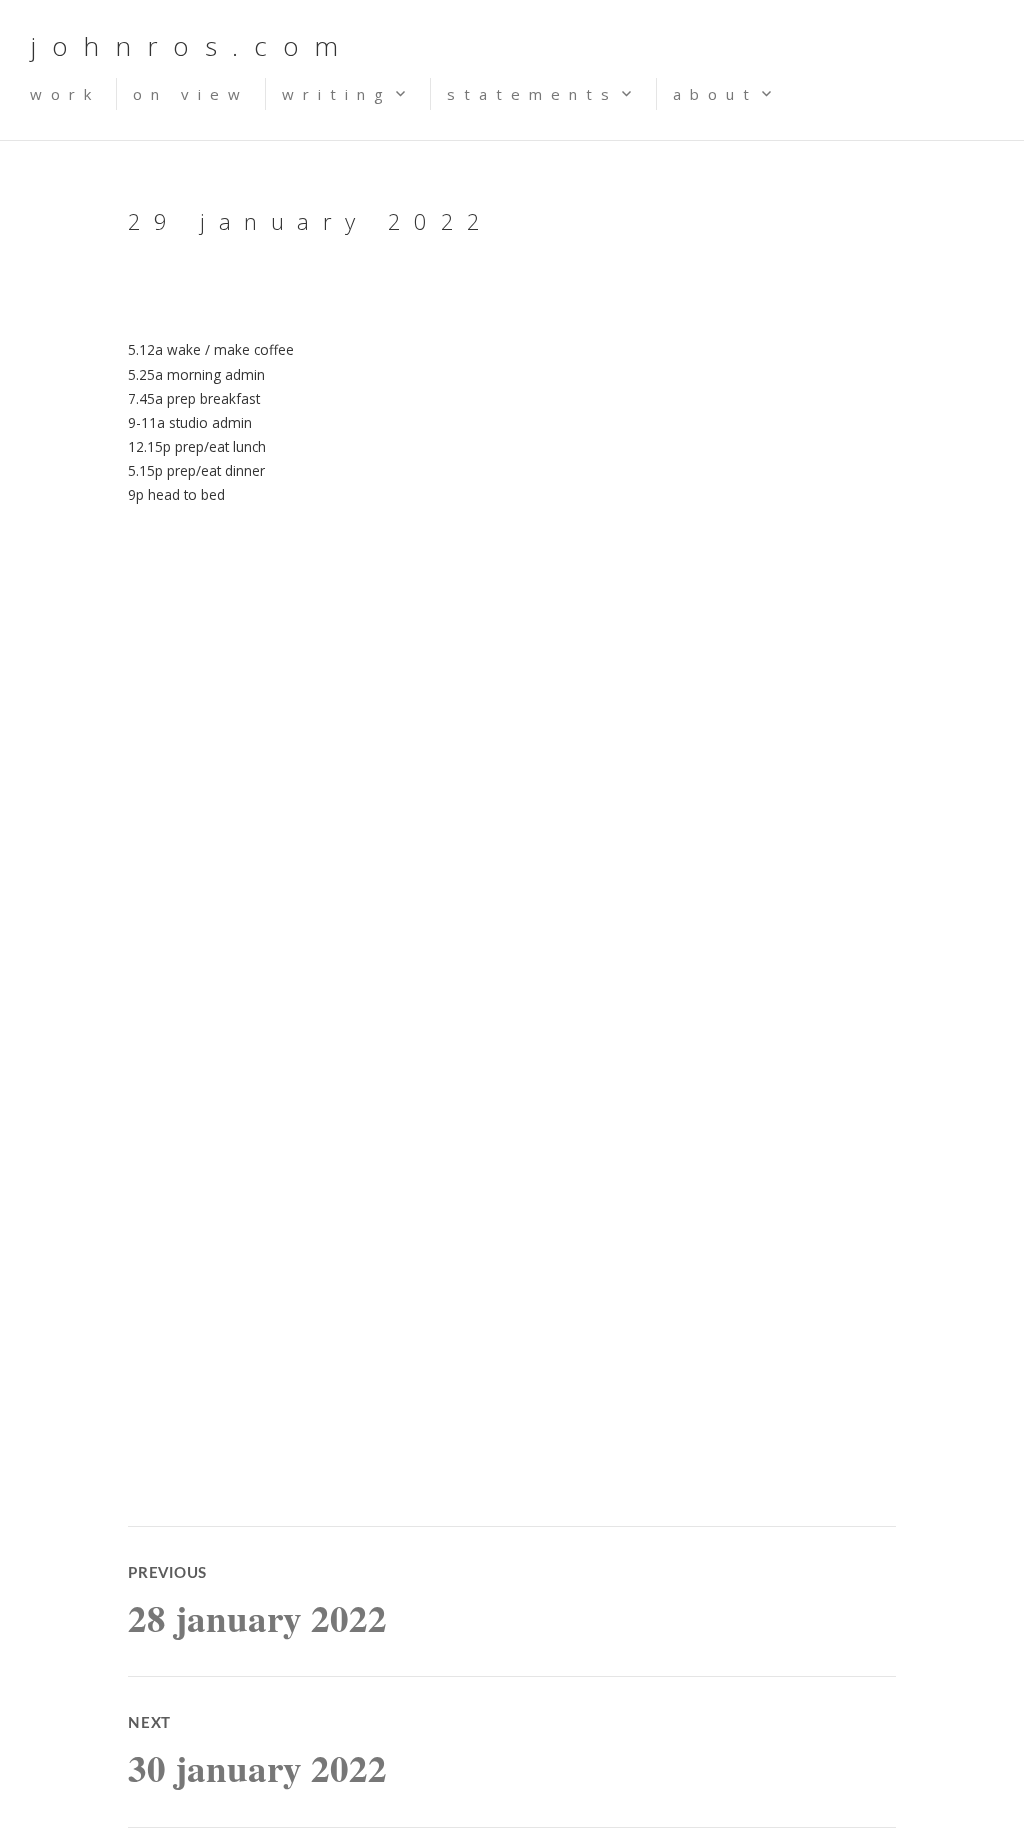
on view (191, 94)
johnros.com (192, 46)
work (65, 94)
